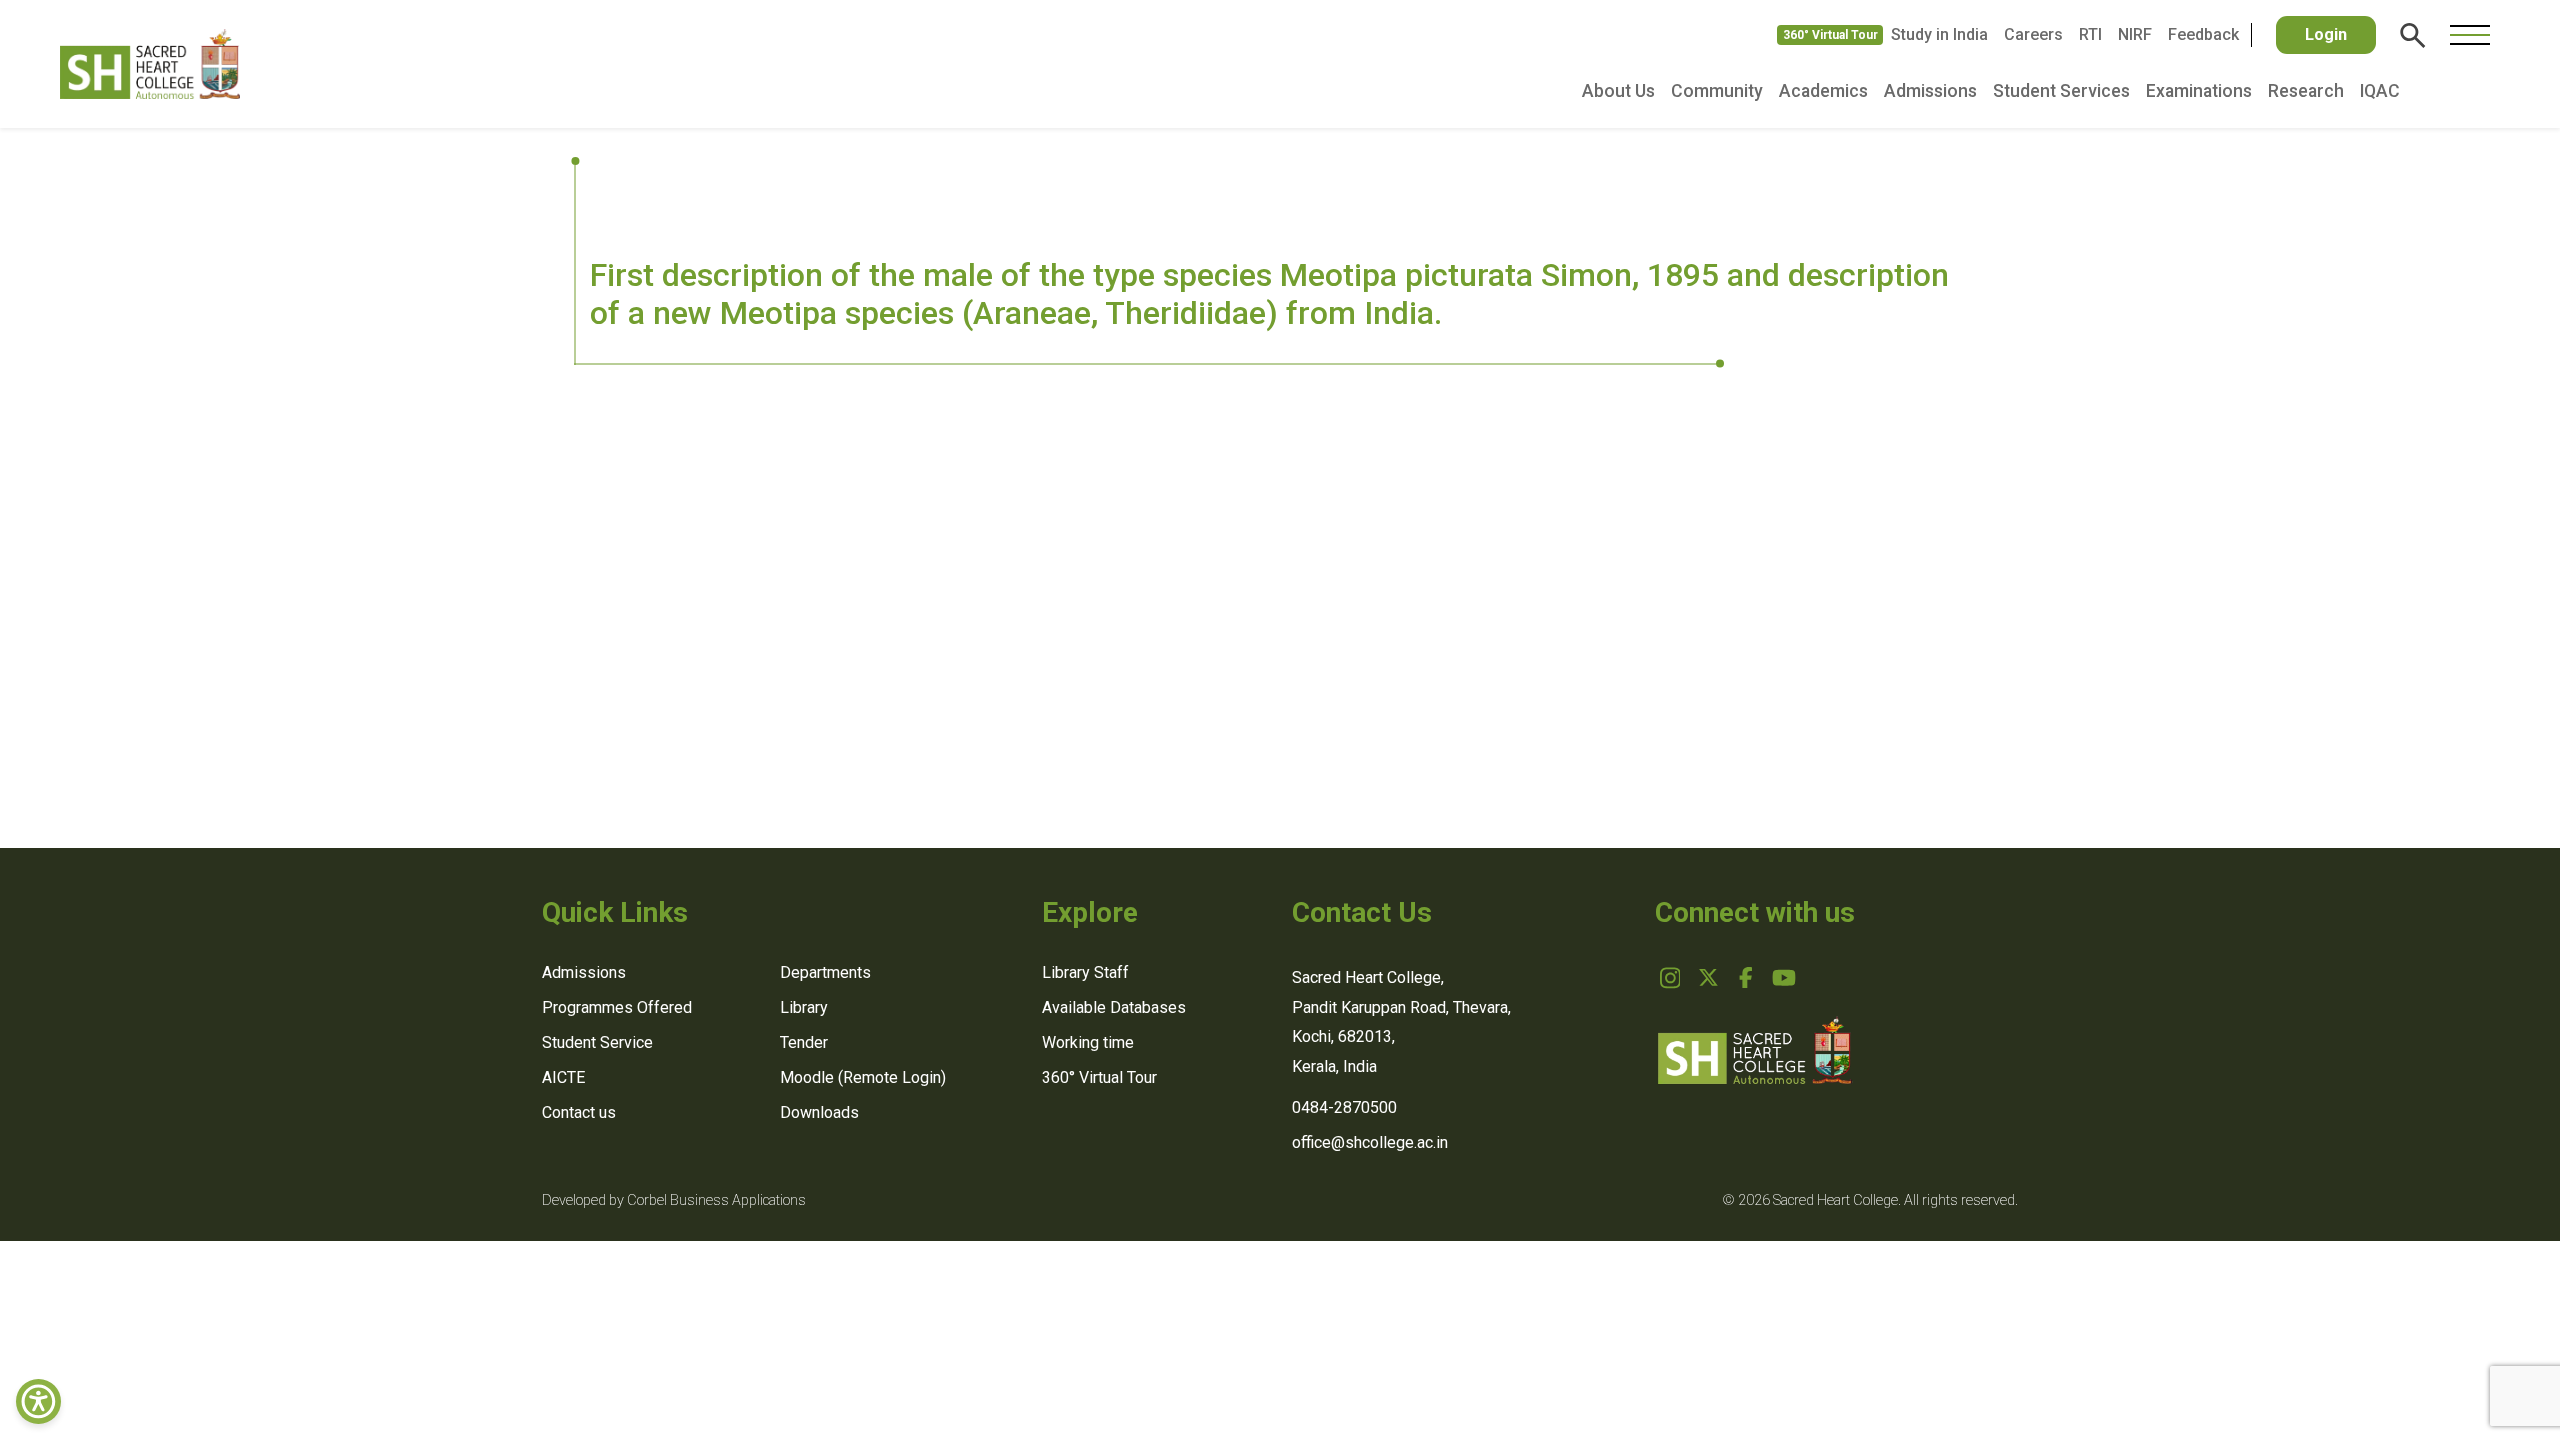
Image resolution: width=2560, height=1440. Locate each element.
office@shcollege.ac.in (1370, 1142)
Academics (1823, 91)
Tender (804, 1042)
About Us (1618, 91)
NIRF (2135, 34)
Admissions (1930, 91)
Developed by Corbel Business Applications (674, 1200)
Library (804, 1007)
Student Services (2061, 91)
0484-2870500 (1344, 1107)
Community (1717, 91)
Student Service (597, 1042)
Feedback (2203, 34)
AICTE (563, 1077)
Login (2326, 34)
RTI (2090, 34)
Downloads (819, 1112)
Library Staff (1085, 972)
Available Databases (1114, 1007)
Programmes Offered (617, 1007)
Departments (825, 972)
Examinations (2199, 91)
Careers (2033, 34)
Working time (1088, 1042)
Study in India (1939, 34)
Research (2306, 91)
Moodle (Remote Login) (863, 1077)
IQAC (2380, 91)
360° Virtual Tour (1830, 35)
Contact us (579, 1112)
